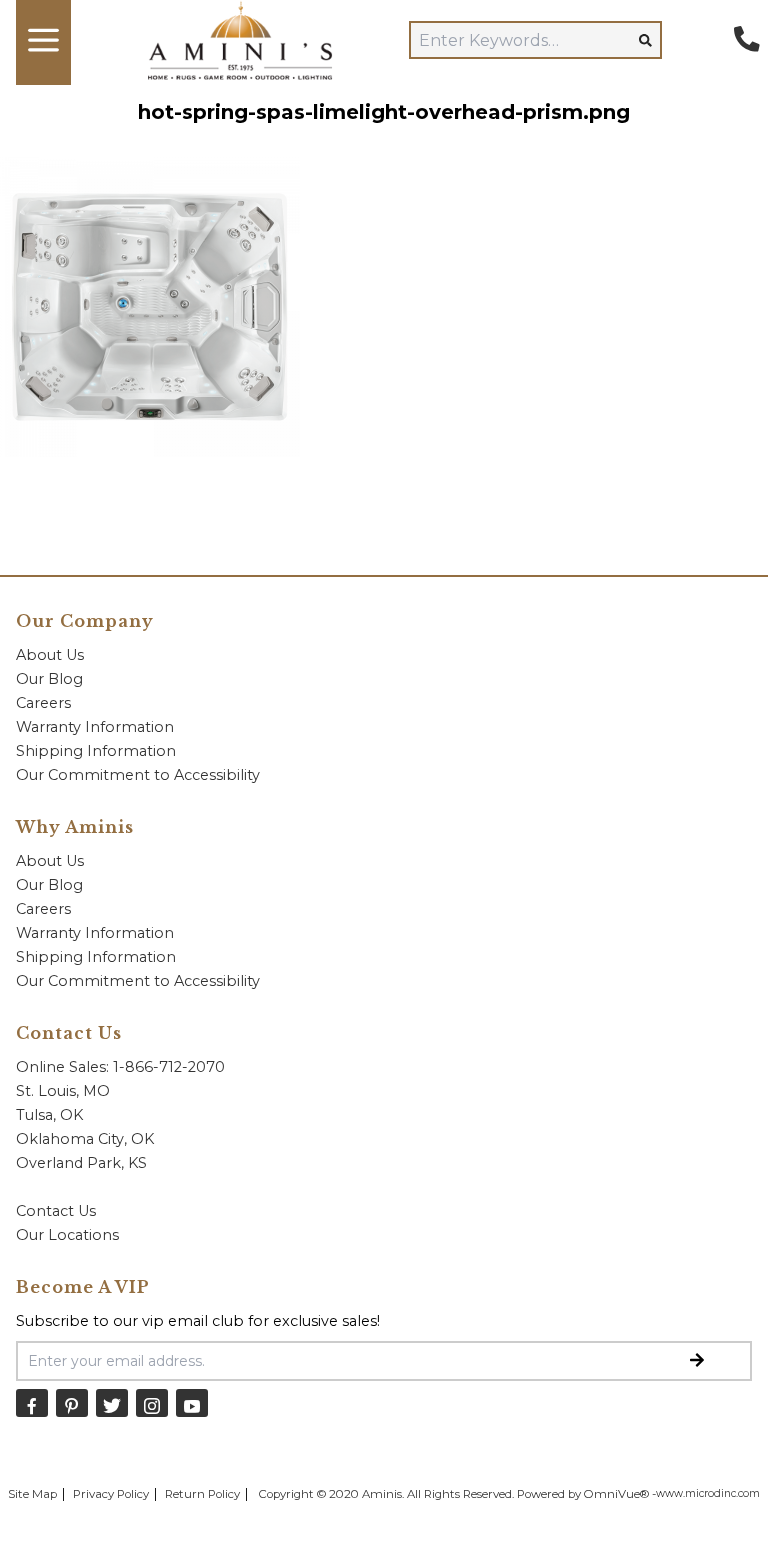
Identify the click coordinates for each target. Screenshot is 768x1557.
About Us (50, 655)
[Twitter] (112, 1402)
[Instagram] (152, 1402)
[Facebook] (32, 1402)
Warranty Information (95, 727)
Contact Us (56, 1211)
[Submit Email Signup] (697, 1361)
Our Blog (49, 679)
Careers (43, 703)
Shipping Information (96, 751)
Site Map (32, 1494)
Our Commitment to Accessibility (138, 775)
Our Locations (67, 1235)
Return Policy (202, 1494)
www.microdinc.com (708, 1493)
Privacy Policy (111, 1494)
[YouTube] (192, 1402)
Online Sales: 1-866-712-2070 (120, 1067)
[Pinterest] (72, 1402)
